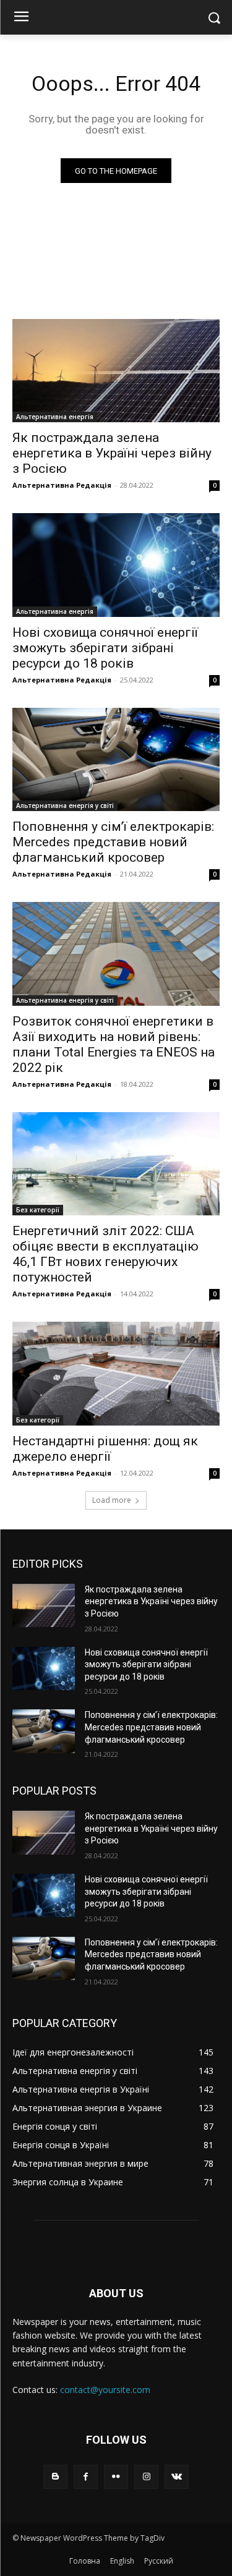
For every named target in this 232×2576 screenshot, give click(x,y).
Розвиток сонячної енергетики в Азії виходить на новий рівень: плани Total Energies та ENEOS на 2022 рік (114, 1044)
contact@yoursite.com (105, 2390)
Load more (112, 1500)
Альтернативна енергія (55, 417)
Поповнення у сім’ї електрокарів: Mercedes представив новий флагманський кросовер (113, 842)
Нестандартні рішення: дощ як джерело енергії (105, 1449)
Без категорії (38, 1210)
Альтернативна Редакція (62, 485)
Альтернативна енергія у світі (65, 806)
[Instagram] (146, 2477)
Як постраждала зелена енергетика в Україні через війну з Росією (112, 453)
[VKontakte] (177, 2477)
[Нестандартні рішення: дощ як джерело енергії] (116, 1374)
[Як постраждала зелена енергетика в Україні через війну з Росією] (116, 371)
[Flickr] (116, 2477)
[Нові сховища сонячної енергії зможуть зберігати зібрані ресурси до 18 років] (116, 565)
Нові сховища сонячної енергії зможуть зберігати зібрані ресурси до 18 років (105, 648)
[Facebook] (86, 2477)
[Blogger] (55, 2477)
